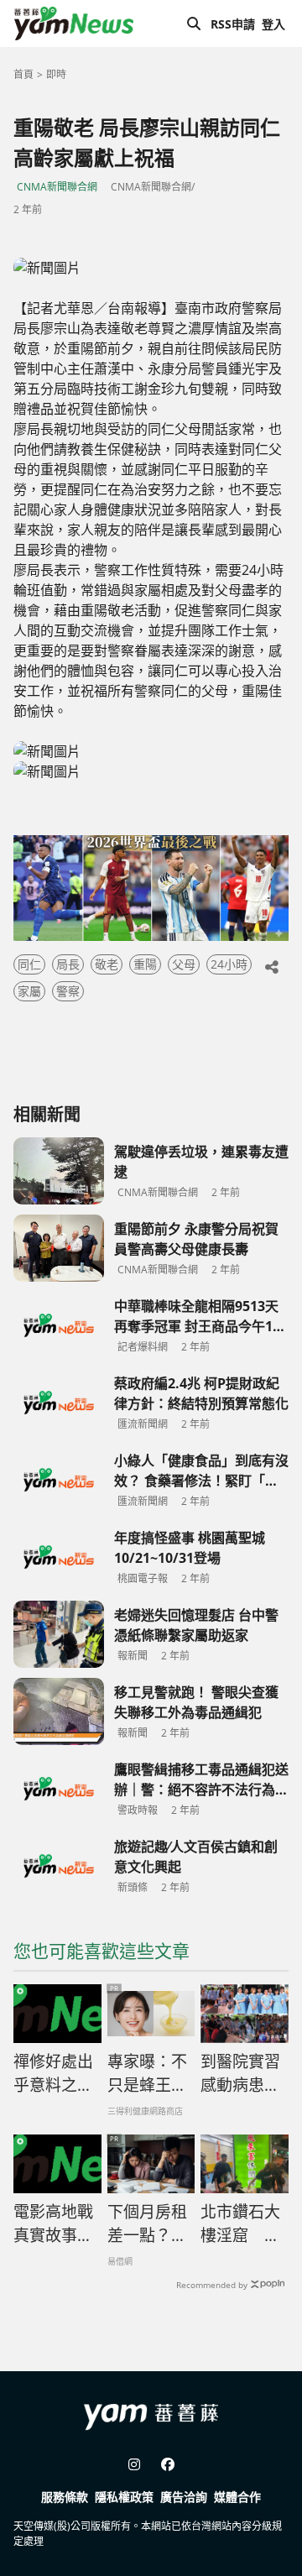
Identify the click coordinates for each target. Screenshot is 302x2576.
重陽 (145, 964)
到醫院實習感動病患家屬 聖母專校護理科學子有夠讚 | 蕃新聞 (240, 2074)
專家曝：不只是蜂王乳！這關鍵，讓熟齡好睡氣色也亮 (147, 2074)
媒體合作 (237, 2497)
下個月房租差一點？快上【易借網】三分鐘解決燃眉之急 (147, 2224)
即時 (56, 74)
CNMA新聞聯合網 (57, 187)
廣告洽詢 (184, 2497)
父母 (184, 964)
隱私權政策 (124, 2497)
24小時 (229, 964)
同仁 (29, 964)
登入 (273, 24)
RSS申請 (233, 24)
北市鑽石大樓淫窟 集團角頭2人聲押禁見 (240, 2224)
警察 (68, 991)
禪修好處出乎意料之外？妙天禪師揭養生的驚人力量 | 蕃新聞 (53, 2074)
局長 (68, 964)
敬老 (107, 964)
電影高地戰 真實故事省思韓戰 (53, 2224)
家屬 (29, 991)
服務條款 (65, 2497)
